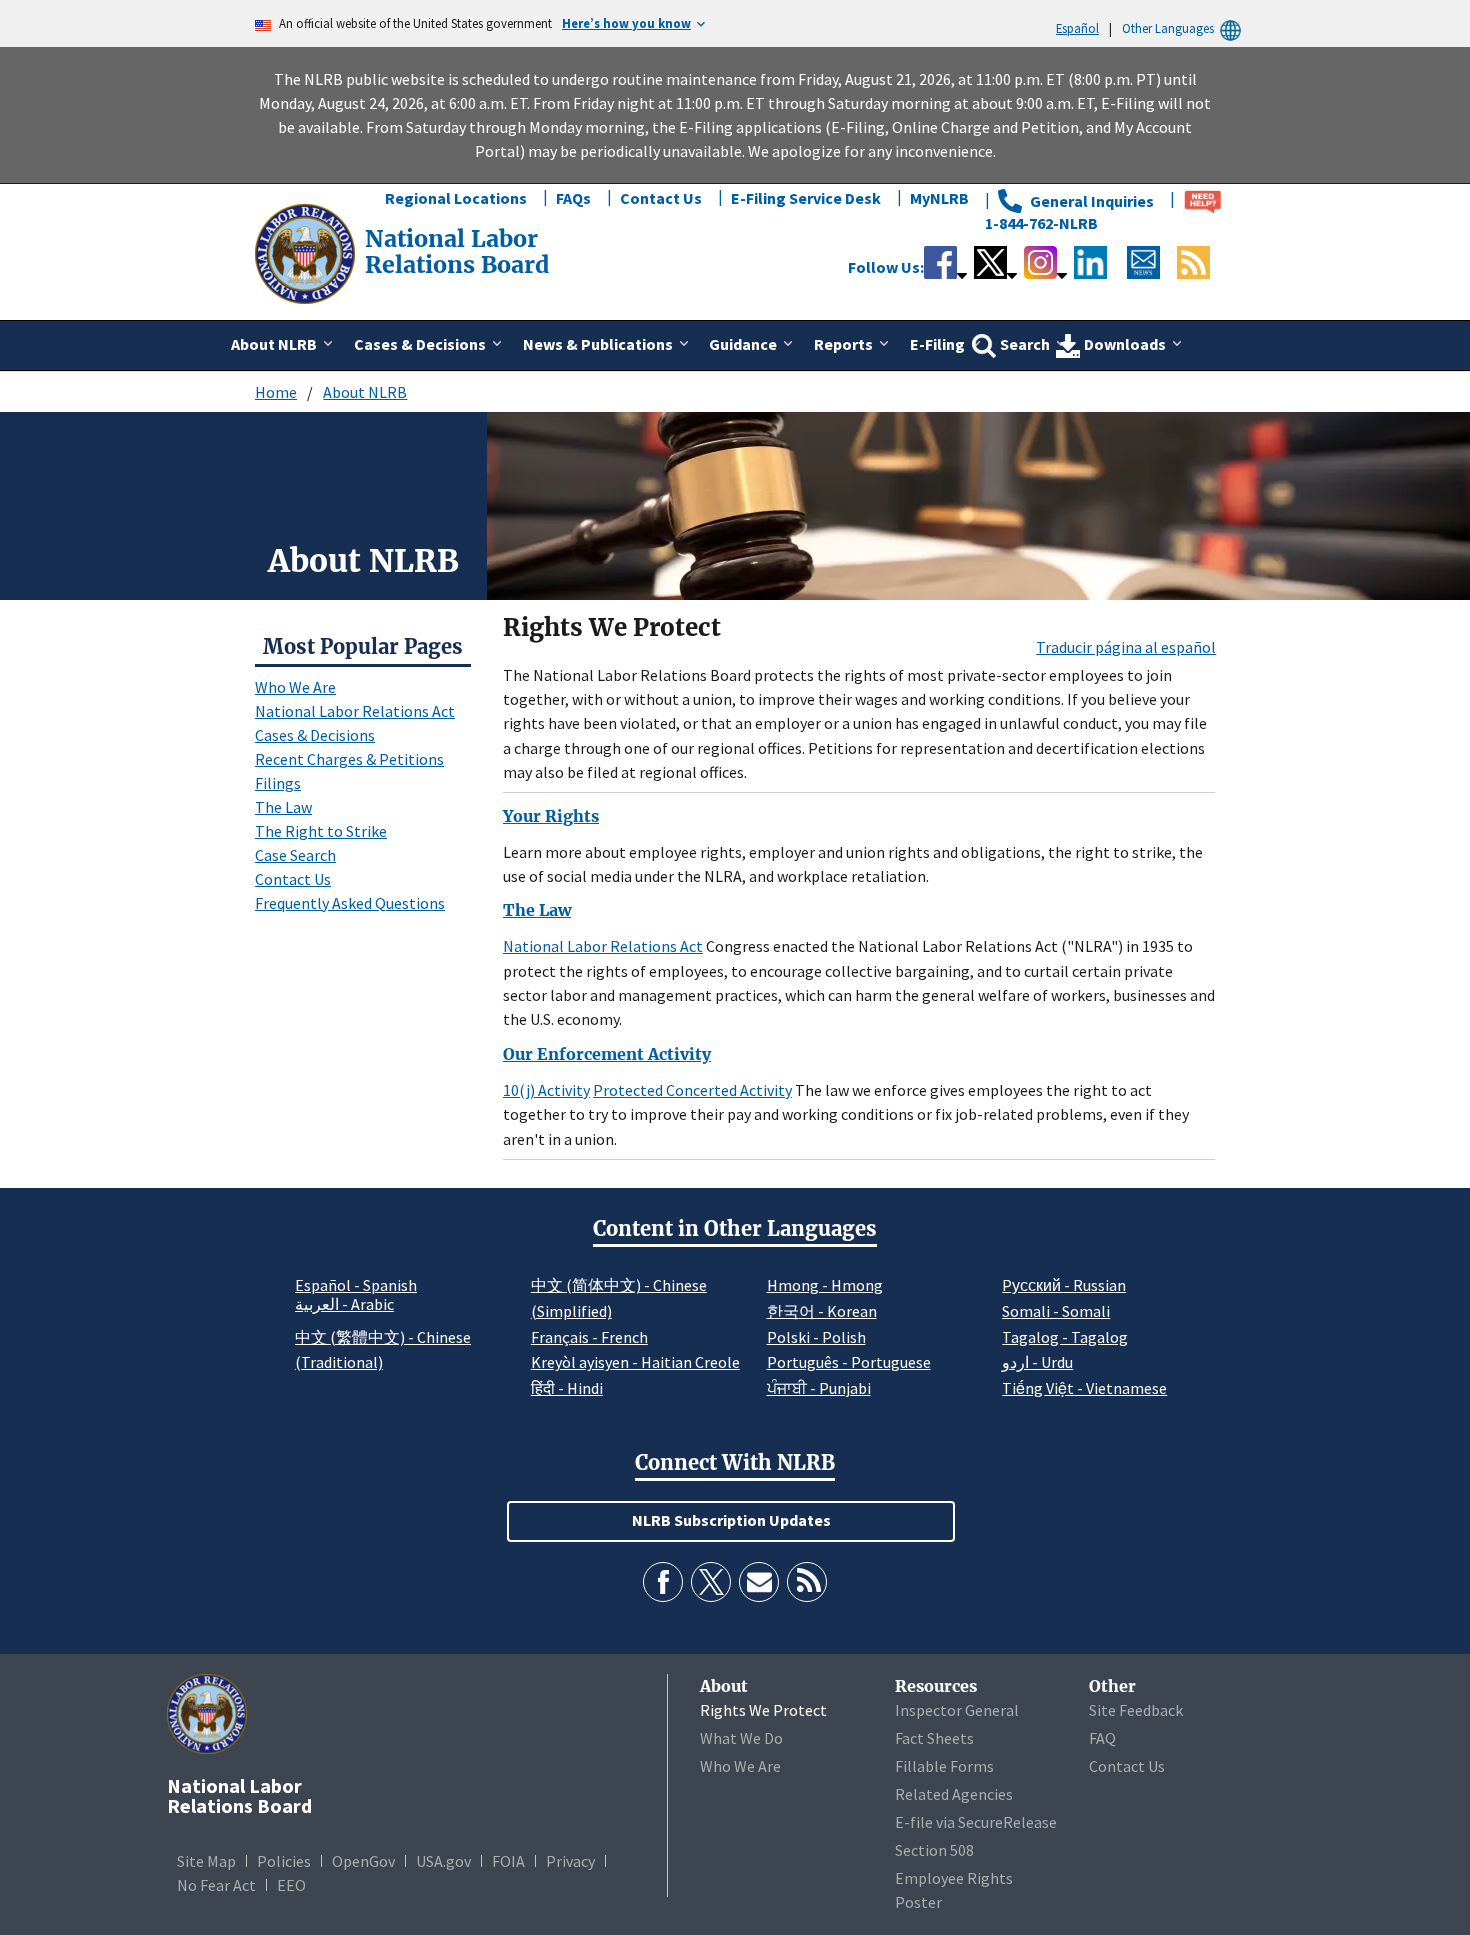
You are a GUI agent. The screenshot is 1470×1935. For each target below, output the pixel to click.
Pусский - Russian (1064, 1285)
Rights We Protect (763, 1710)
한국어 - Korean (822, 1311)
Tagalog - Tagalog (1065, 1337)
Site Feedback (1136, 1710)
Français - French (589, 1337)
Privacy (570, 1861)
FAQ (1102, 1738)
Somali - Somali (1056, 1311)
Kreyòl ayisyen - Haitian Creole (635, 1362)
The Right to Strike (321, 831)
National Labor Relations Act (355, 711)
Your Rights (551, 816)
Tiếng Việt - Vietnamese (1084, 1388)
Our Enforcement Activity (607, 1054)
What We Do (741, 1738)
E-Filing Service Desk (806, 198)
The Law (283, 807)
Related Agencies (954, 1794)
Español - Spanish (356, 1285)
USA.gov (443, 1861)
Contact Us (661, 198)
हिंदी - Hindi (567, 1388)
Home (276, 392)
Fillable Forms (944, 1766)
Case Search (295, 855)
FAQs (573, 198)
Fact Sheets (934, 1738)
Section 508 (934, 1850)
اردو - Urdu (1037, 1362)
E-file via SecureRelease (976, 1822)
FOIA (508, 1861)
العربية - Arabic (344, 1305)
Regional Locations (456, 198)
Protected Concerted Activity (692, 1090)
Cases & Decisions (315, 735)
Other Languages (1168, 28)
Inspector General (957, 1710)
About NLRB (365, 392)
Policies (284, 1861)
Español (1077, 28)
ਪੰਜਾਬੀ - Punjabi (819, 1388)
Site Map (206, 1861)
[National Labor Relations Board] (307, 252)
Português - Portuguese (849, 1362)
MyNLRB (939, 198)
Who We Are (295, 687)
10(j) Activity (546, 1090)
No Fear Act (216, 1885)
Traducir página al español (1126, 647)
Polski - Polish (816, 1337)
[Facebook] (663, 1582)
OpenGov (363, 1861)
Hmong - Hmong (825, 1285)
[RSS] (807, 1582)
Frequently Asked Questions (350, 903)
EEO (291, 1885)
